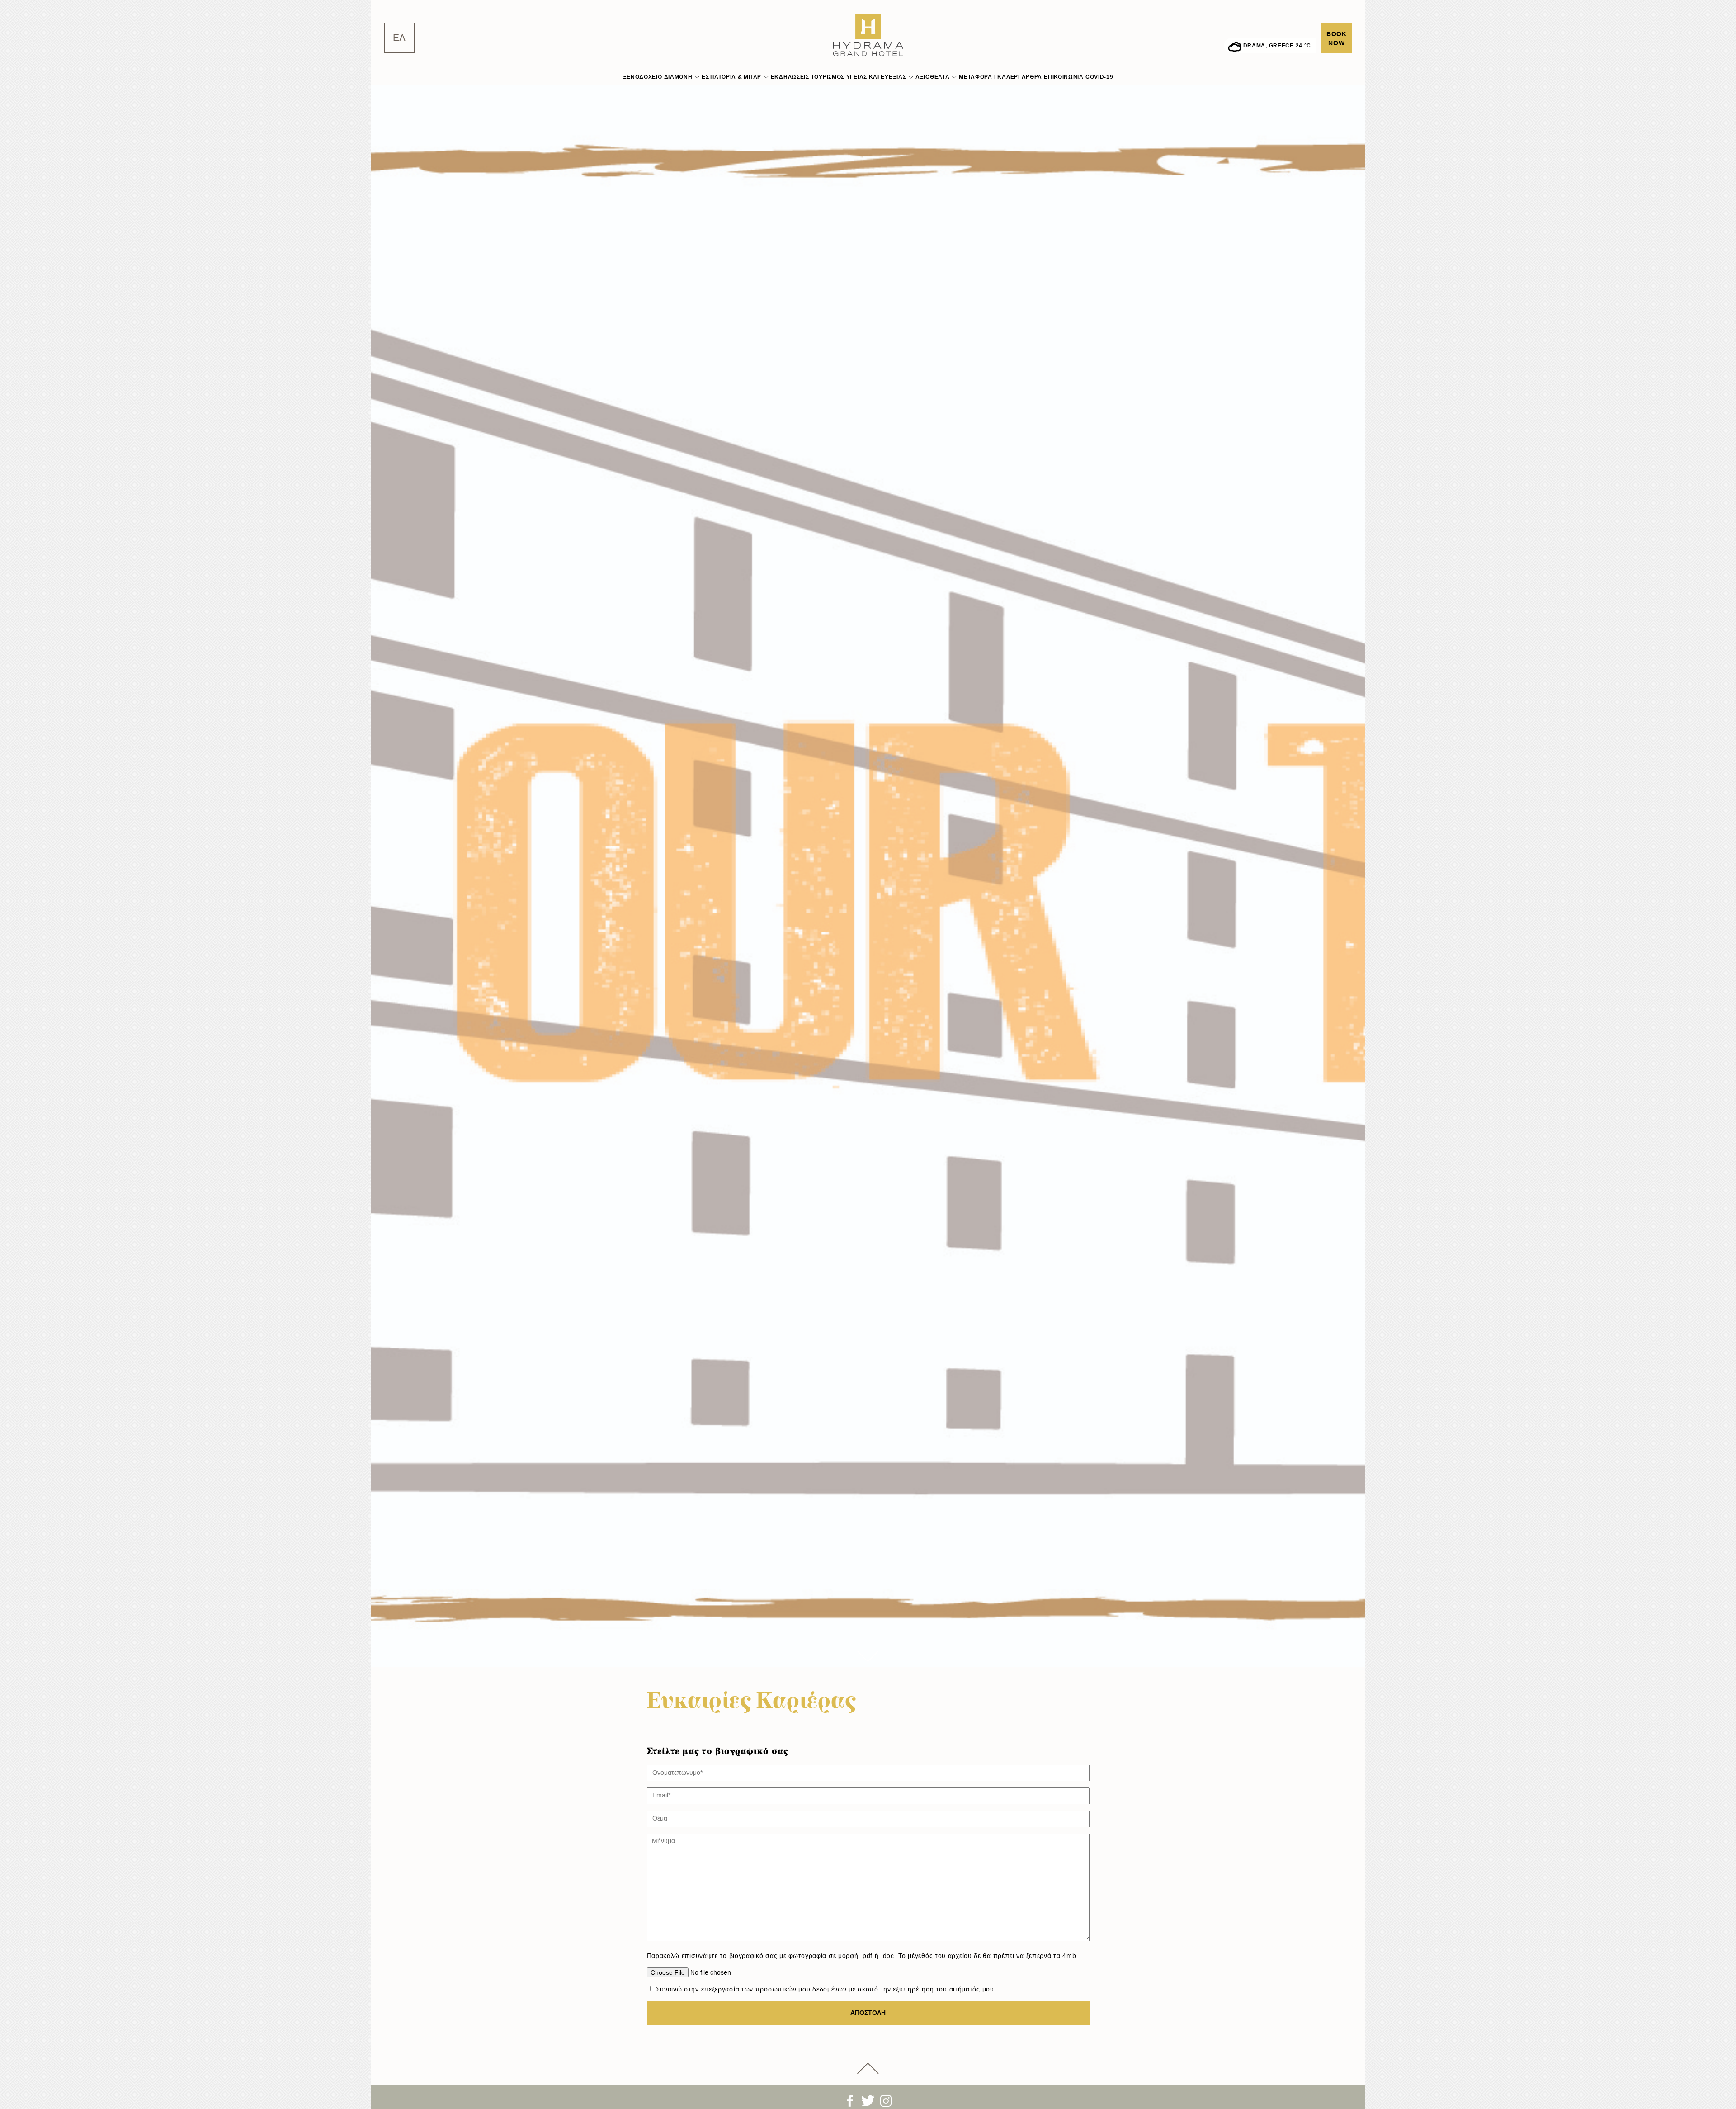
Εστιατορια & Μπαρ (731, 77)
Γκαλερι (1007, 77)
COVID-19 (1099, 77)
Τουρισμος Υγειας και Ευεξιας (859, 77)
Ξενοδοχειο (643, 77)
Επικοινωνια (1064, 77)
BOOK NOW (1337, 39)
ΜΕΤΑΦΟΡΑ (976, 77)
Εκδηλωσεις (790, 77)
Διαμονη (678, 77)
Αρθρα (1032, 77)
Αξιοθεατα (932, 77)
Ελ (399, 38)
